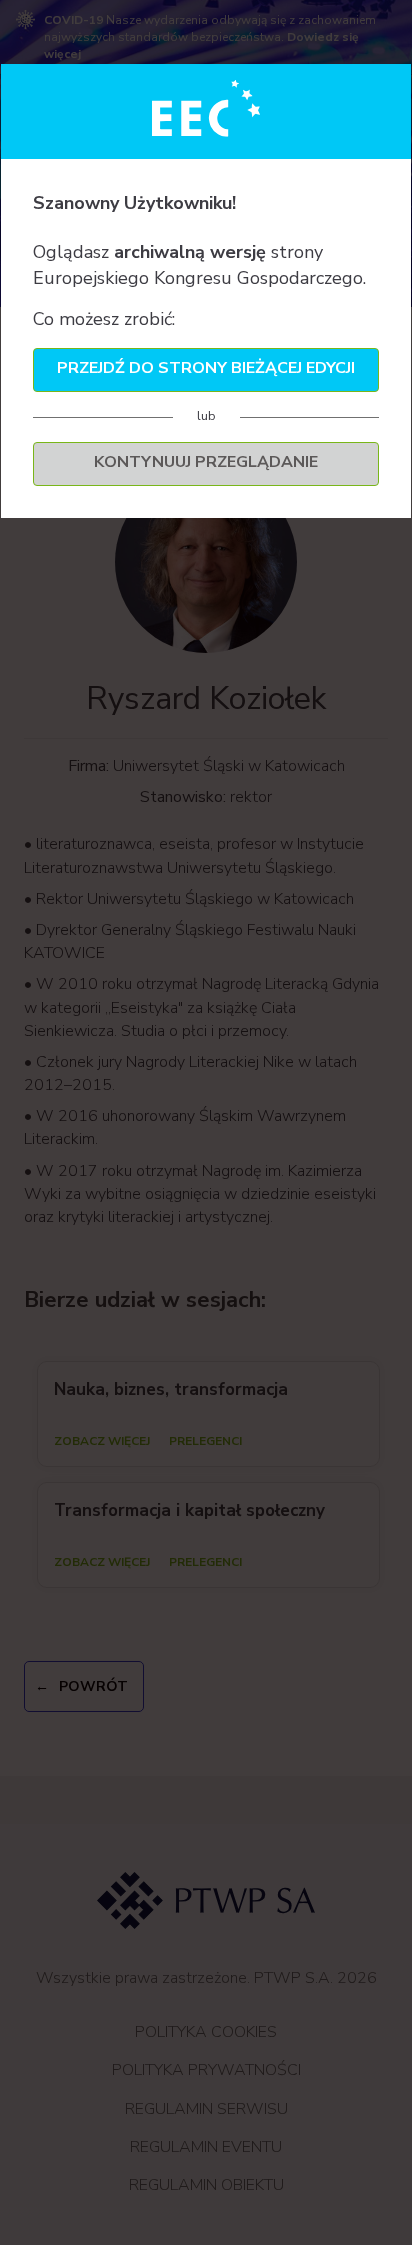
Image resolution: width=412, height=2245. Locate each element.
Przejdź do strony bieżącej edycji (206, 368)
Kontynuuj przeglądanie (206, 462)
